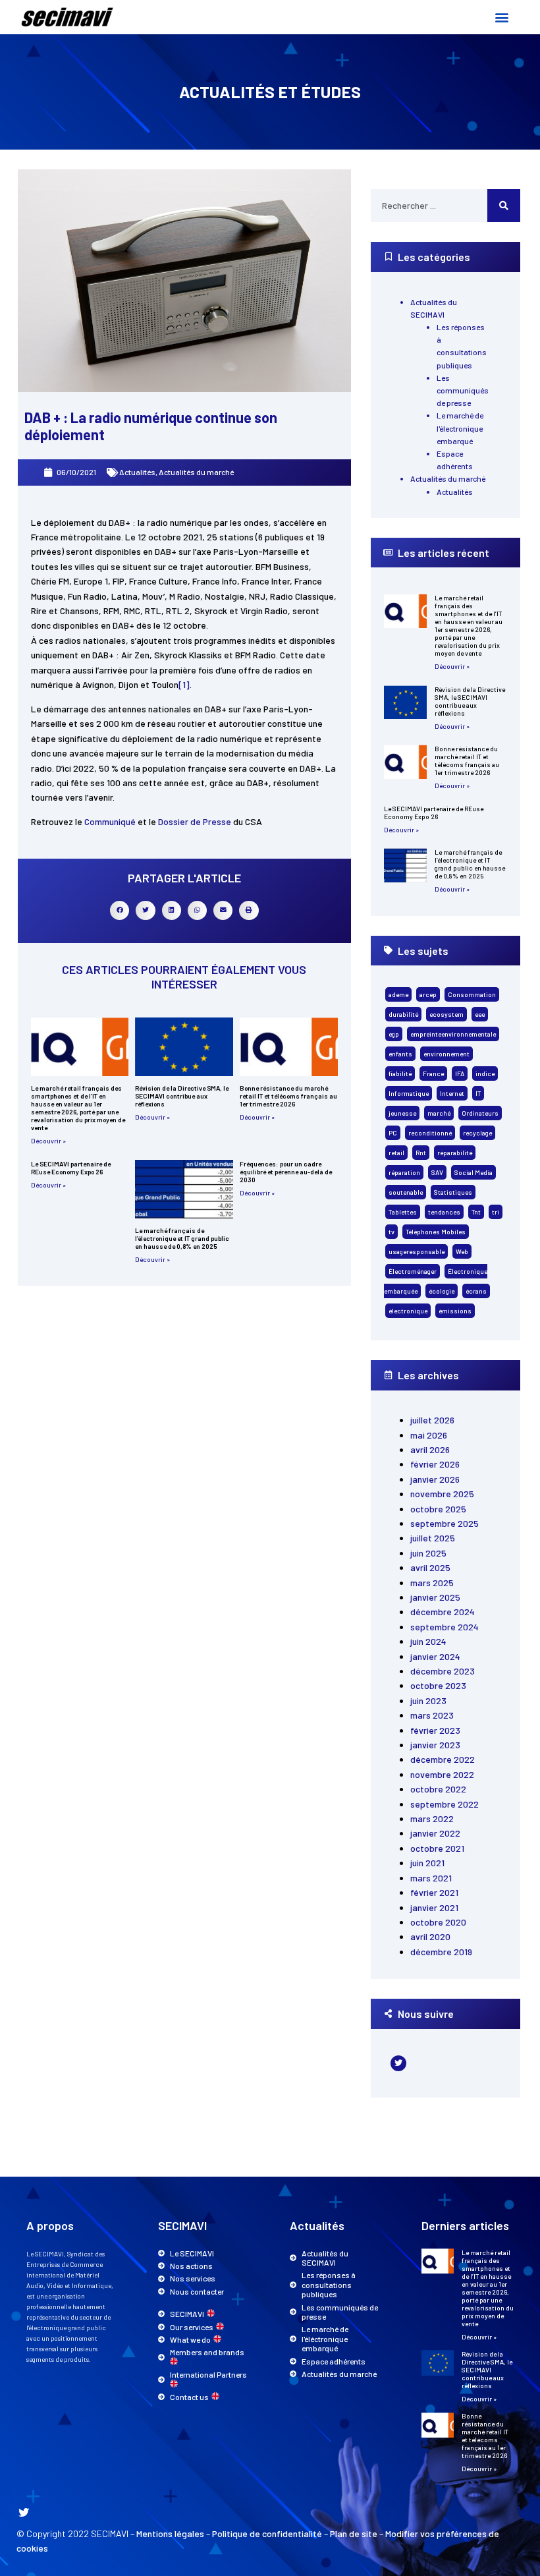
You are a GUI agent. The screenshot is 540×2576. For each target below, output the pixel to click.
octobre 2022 (438, 1789)
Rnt (421, 1153)
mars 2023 (432, 1715)
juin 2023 (428, 1701)
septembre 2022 (445, 1804)
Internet (452, 1093)
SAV (437, 1172)
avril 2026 (430, 1449)
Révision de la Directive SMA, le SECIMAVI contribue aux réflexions (182, 1096)
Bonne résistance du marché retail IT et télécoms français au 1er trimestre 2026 (288, 1096)
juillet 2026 (432, 1420)
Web (462, 1251)
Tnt (476, 1212)
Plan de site (354, 2533)
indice (485, 1073)
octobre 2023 (438, 1685)
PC (393, 1133)
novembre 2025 (442, 1494)
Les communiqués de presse (463, 390)
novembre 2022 (442, 1774)
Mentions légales (170, 2533)
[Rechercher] (504, 206)
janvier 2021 (434, 1907)
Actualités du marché (196, 472)
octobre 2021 (437, 1848)
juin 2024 (428, 1641)
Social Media (473, 1172)
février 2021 (434, 1892)
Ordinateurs (480, 1113)
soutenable (406, 1192)
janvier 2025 (435, 1597)
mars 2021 (431, 1878)
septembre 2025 (445, 1523)
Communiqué (111, 821)
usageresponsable (417, 1251)
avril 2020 (430, 1936)
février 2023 (435, 1730)
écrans (476, 1291)
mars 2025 (432, 1583)
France (433, 1073)
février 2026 (435, 1464)
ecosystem (446, 1014)
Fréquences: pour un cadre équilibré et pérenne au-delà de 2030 (286, 1172)
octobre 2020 (438, 1922)
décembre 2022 (443, 1759)
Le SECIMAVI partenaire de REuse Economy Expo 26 (71, 1168)
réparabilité (455, 1153)
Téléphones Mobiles (436, 1232)
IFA (460, 1073)
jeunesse (402, 1113)
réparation (404, 1172)
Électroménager (413, 1271)
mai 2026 (429, 1435)
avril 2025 (430, 1567)
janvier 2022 (435, 1833)
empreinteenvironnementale (453, 1034)
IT (478, 1093)
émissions (455, 1311)
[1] (184, 684)
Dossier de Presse (195, 821)
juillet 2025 (433, 1538)
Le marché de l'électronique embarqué (460, 428)
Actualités (137, 472)
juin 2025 (428, 1553)
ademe (398, 994)
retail (396, 1153)
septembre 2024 (445, 1627)
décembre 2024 (443, 1612)
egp (394, 1034)
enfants (400, 1054)
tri (496, 1212)
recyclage (477, 1133)
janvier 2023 (435, 1745)
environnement (446, 1054)
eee (480, 1014)
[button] (501, 17)
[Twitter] (398, 2063)
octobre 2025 (438, 1509)
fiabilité (400, 1073)
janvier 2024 (435, 1656)
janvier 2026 (435, 1479)
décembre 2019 (441, 1952)
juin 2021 (427, 1863)
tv (391, 1232)
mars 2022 (432, 1818)
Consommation (472, 994)
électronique (408, 1311)
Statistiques (453, 1192)
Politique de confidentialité (267, 2533)
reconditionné (430, 1133)
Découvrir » (48, 1141)
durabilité (403, 1014)
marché (439, 1113)
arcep (428, 994)
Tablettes (403, 1212)
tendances (444, 1212)
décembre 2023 (443, 1671)
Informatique (409, 1093)
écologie (442, 1291)
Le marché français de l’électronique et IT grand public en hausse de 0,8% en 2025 (182, 1238)
